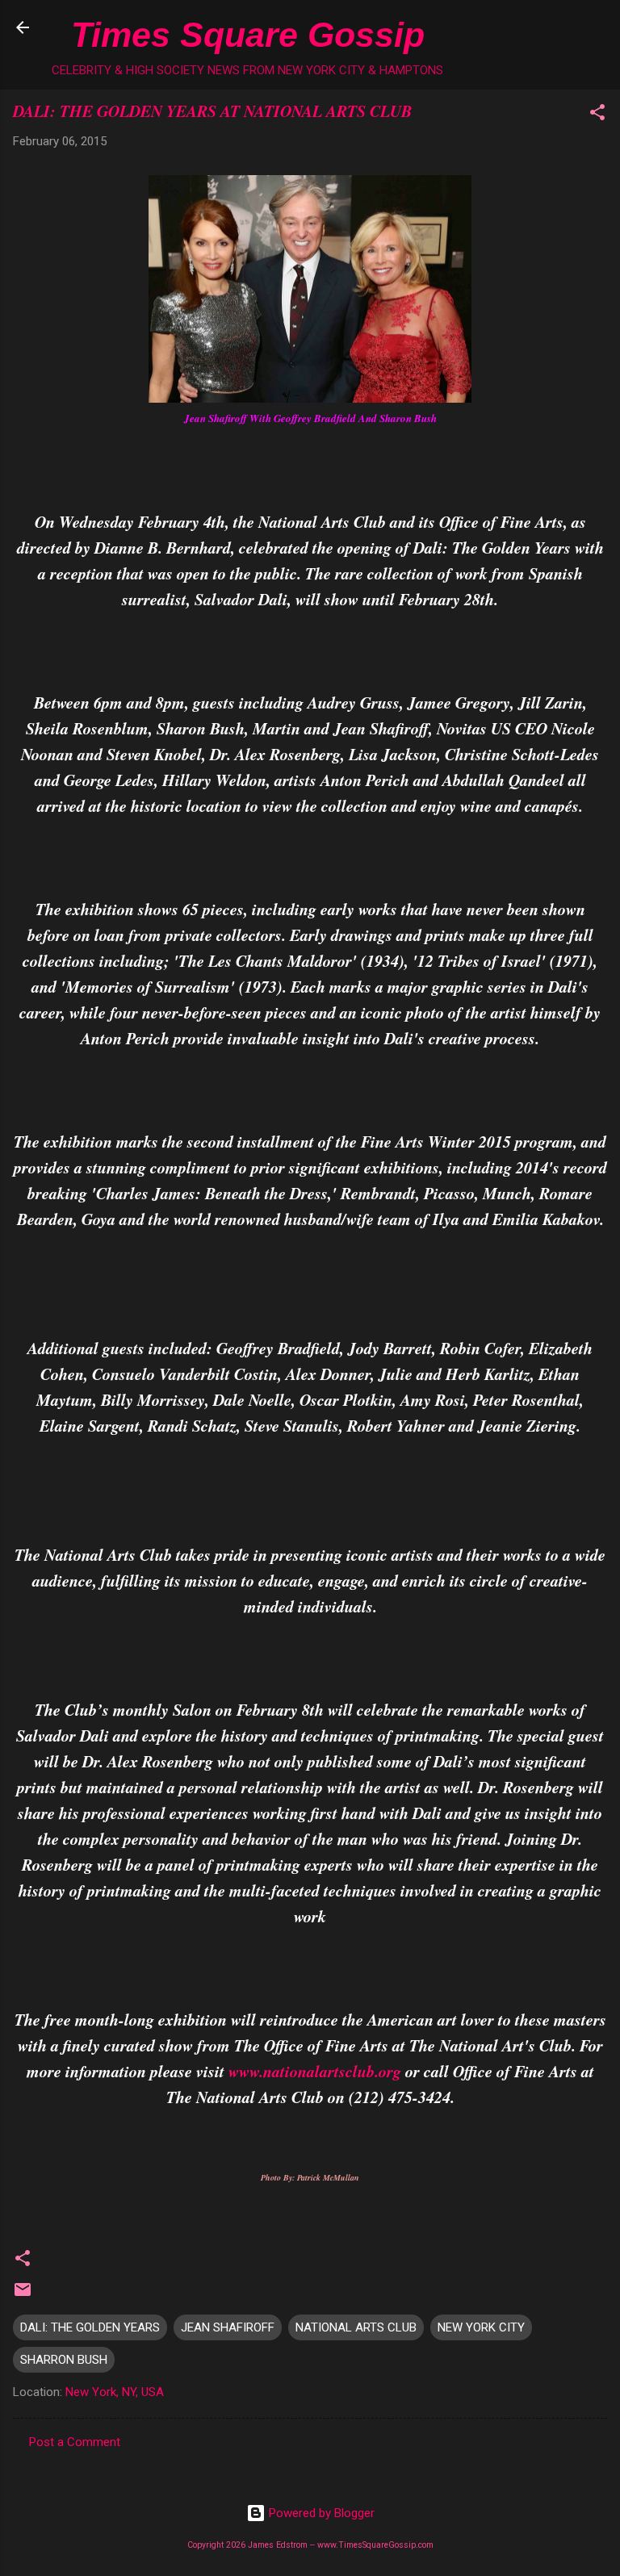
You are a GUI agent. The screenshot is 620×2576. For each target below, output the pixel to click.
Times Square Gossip (248, 35)
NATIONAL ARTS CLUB (356, 2327)
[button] (597, 115)
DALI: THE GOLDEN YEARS (90, 2327)
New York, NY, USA (115, 2392)
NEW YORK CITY (481, 2327)
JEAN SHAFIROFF (228, 2327)
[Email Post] (23, 2295)
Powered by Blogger (320, 2513)
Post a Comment (75, 2442)
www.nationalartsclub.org (315, 2071)
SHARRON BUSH (64, 2360)
